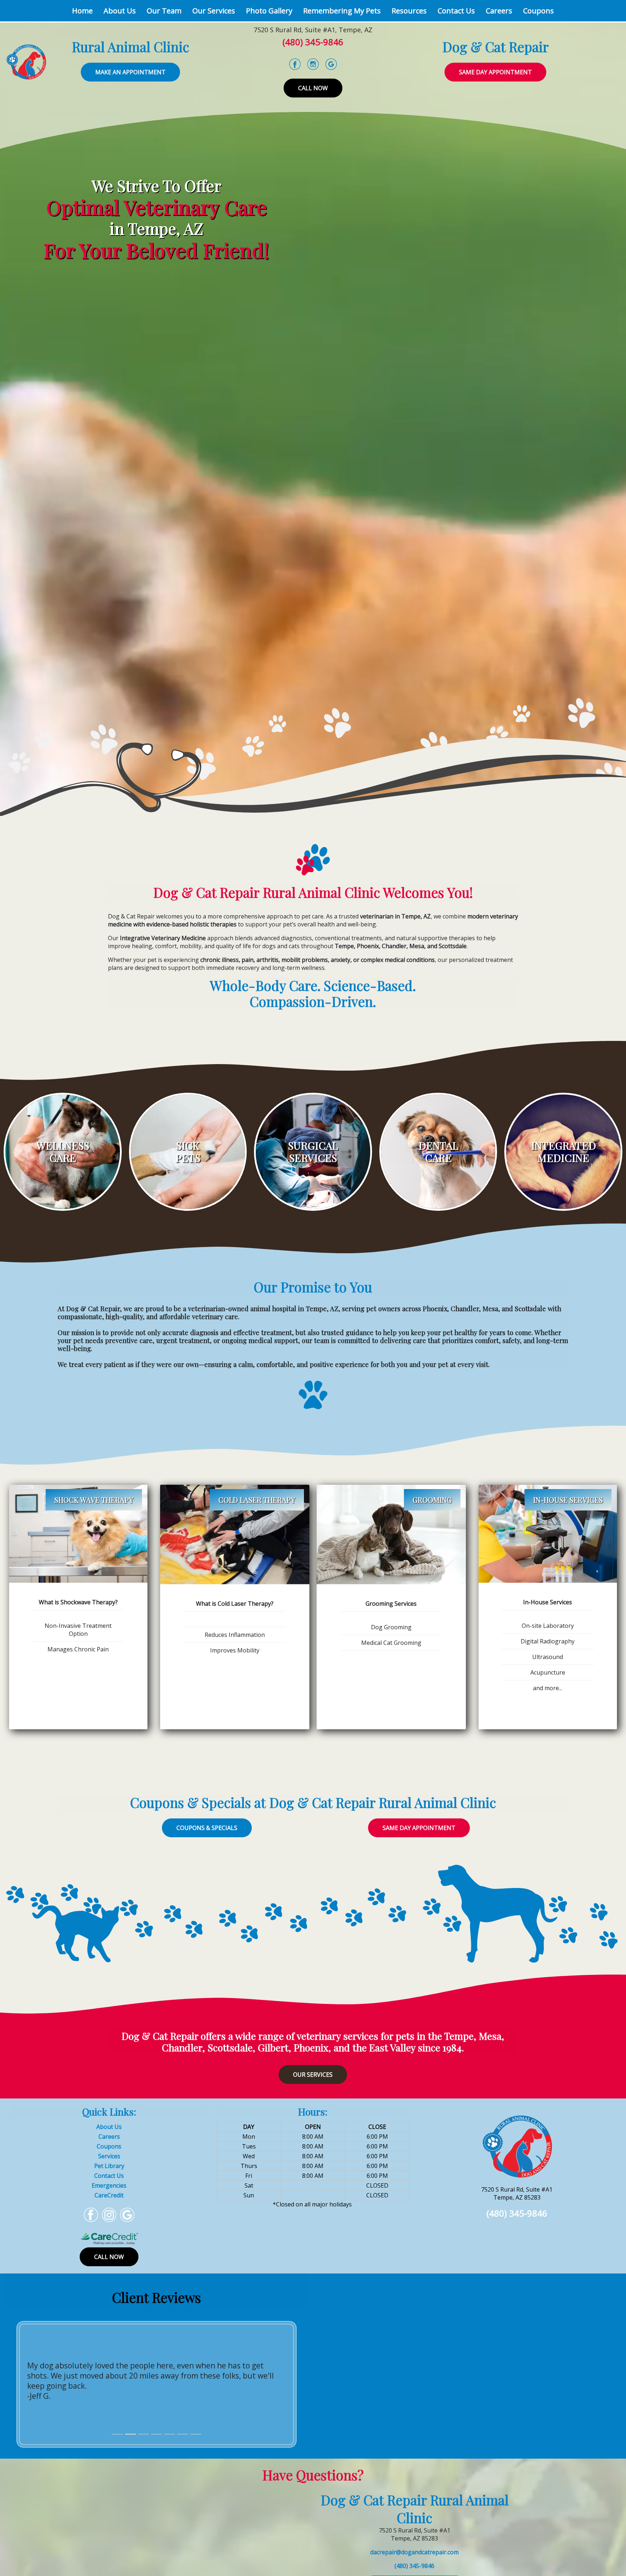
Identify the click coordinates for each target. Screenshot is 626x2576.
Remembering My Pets (342, 11)
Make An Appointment (130, 72)
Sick (188, 1145)
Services (109, 2156)
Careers (499, 11)
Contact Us (456, 11)
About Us (120, 11)
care (438, 1158)
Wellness (63, 1145)
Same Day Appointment (495, 72)
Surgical (313, 1145)
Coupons (539, 11)
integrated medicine (564, 1152)
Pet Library (109, 2166)
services (313, 1158)
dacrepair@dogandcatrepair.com (414, 2552)
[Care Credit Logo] (109, 2238)
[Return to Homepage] (26, 61)
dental (438, 1145)
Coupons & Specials (207, 1828)
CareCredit (109, 2195)
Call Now (313, 88)
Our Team (164, 11)
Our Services (214, 11)
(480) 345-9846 (313, 42)
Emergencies (109, 2185)
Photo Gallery (269, 11)
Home (85, 11)
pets (188, 1158)
